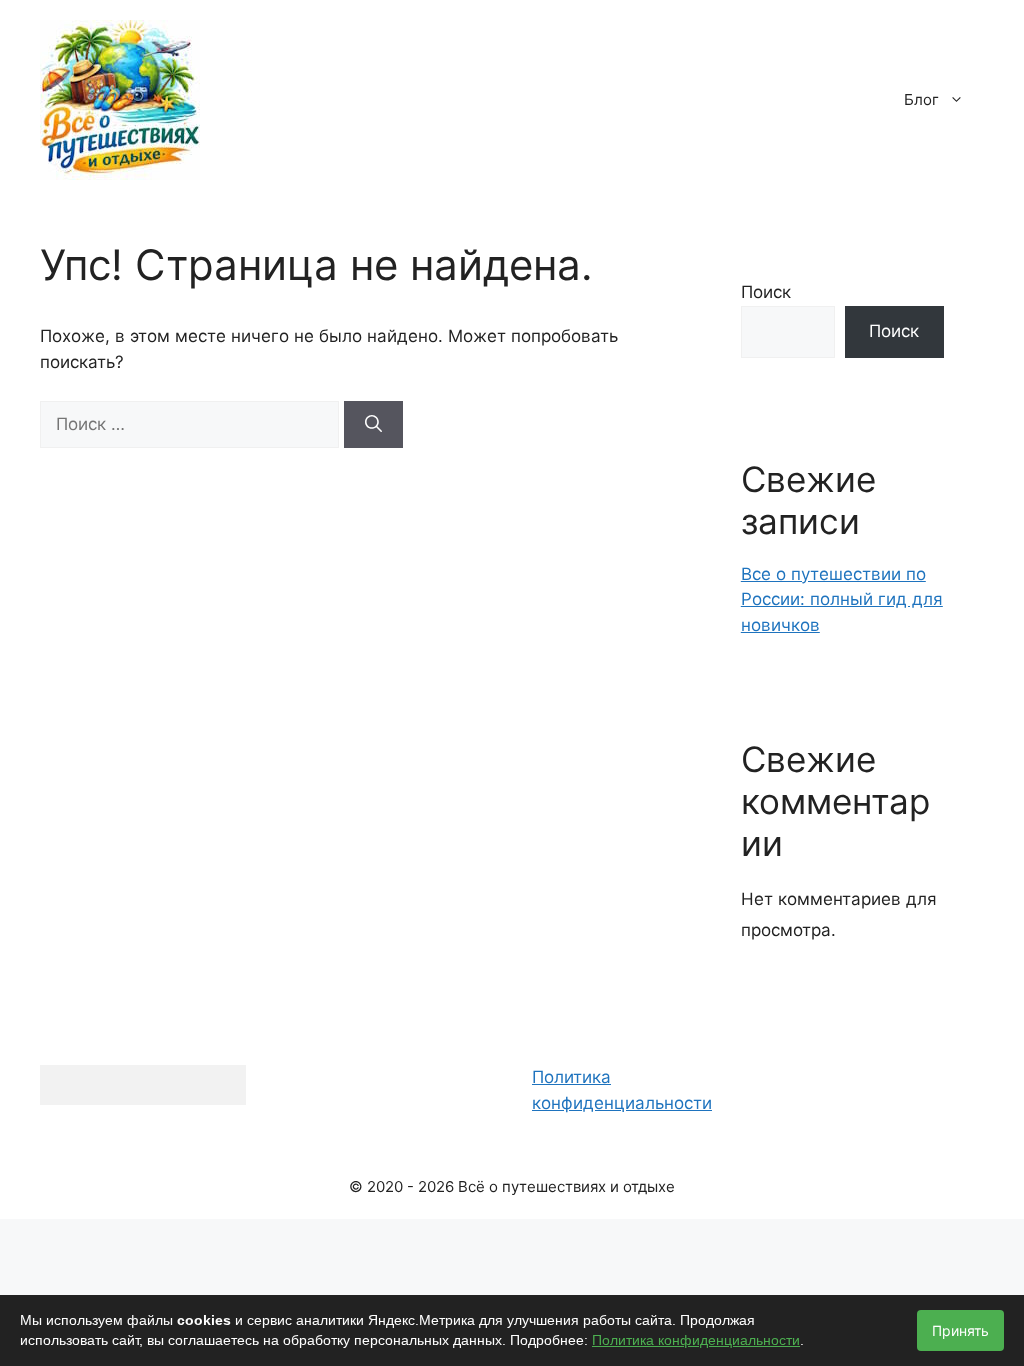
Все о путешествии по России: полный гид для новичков (842, 599)
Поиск (766, 292)
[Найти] (373, 425)
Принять (960, 1330)
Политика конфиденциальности (696, 1340)
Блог (921, 99)
